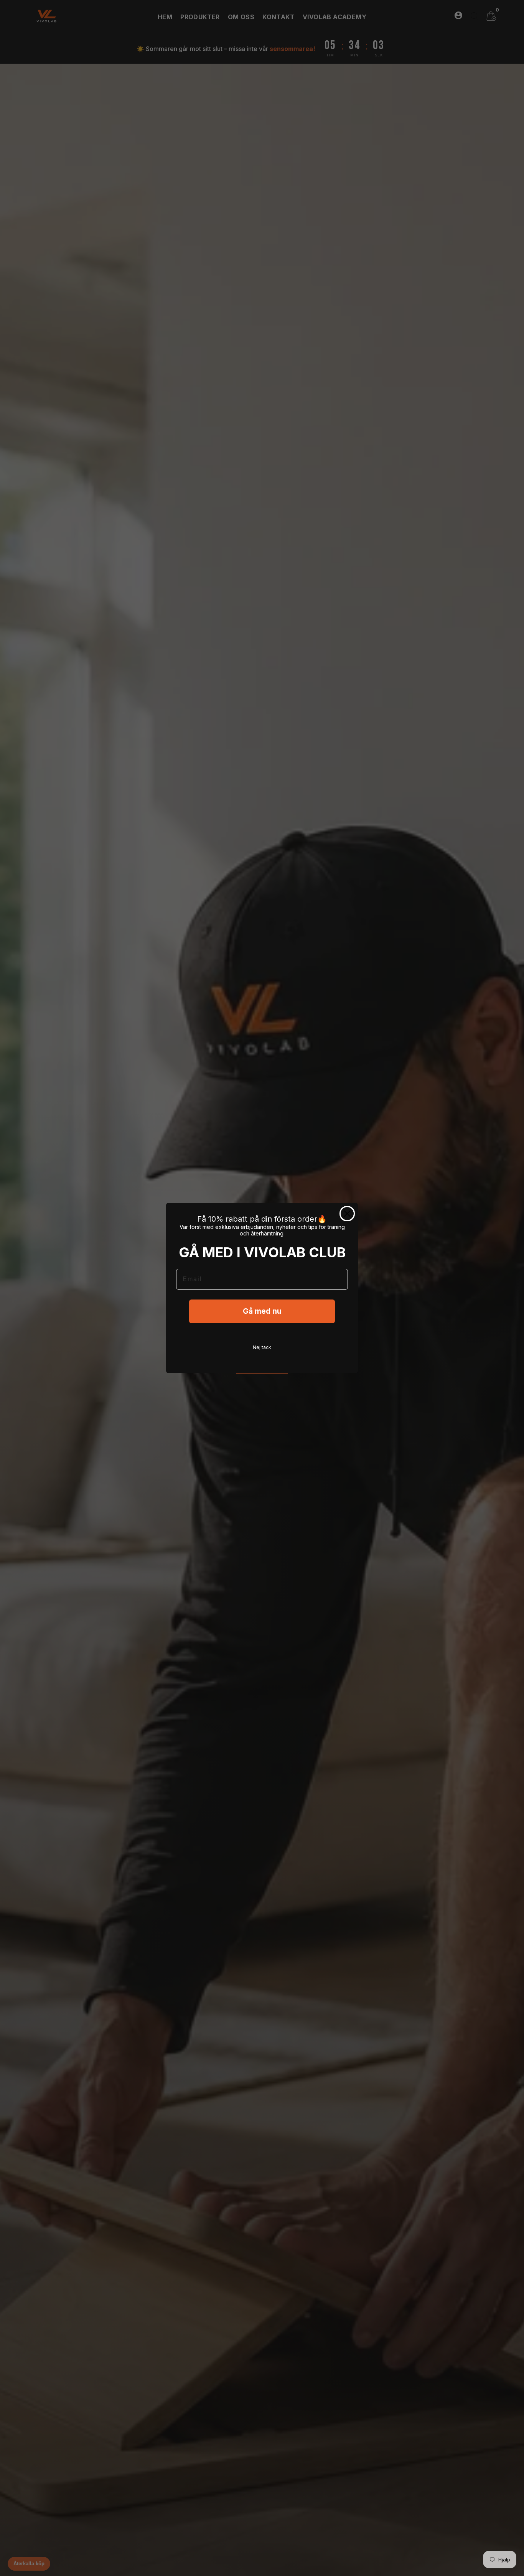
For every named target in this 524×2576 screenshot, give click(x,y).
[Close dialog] (347, 1214)
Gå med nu (262, 1311)
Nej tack (262, 1347)
